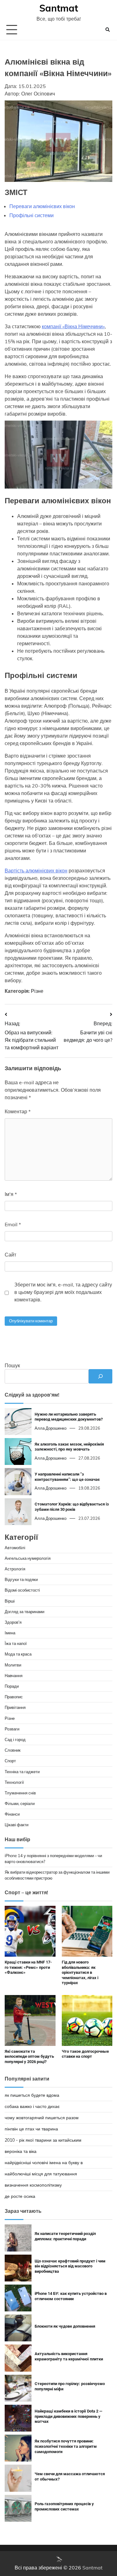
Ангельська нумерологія (28, 1558)
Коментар (18, 1111)
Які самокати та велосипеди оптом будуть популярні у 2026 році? (29, 2056)
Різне (37, 991)
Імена (10, 1633)
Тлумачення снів (20, 1793)
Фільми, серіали (20, 1803)
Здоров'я (13, 1622)
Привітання (15, 1707)
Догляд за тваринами (24, 1612)
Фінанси (12, 1814)
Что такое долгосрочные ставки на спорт (85, 2054)
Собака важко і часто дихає (32, 2106)
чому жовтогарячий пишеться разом (42, 2118)
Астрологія (15, 1569)
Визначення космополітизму (33, 2185)
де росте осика (20, 2196)
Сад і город (15, 1739)
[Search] (108, 30)
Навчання (14, 1676)
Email (13, 1224)
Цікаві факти (17, 1825)
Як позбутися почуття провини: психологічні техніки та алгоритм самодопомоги (66, 2446)
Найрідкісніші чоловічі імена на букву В (44, 2163)
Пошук (12, 1365)
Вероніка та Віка (21, 2151)
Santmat (59, 8)
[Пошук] (100, 1376)
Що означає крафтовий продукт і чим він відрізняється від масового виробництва (70, 2266)
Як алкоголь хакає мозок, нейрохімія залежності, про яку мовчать (69, 1447)
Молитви (13, 1665)
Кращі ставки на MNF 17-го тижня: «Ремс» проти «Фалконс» (28, 1967)
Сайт (10, 1255)
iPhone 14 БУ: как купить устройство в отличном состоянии (71, 2296)
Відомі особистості (22, 1590)
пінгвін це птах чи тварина (31, 2129)
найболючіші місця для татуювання (41, 2174)
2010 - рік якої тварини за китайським (43, 2140)
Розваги (12, 1729)
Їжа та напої (16, 1643)
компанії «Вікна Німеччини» (73, 326)
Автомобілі (15, 1548)
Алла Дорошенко (51, 1428)
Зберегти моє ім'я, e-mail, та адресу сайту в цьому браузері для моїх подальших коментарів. (63, 1292)
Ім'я (11, 1194)
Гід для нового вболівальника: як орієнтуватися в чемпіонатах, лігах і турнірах (80, 1973)
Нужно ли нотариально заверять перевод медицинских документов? (69, 1417)
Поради (12, 1686)
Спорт (10, 1761)
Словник (13, 1750)
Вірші (10, 1601)
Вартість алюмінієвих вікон (36, 871)
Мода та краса (18, 1654)
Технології (14, 1782)
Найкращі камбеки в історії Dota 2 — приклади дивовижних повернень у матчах (68, 2416)
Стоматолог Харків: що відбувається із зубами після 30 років (72, 1507)
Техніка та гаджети (22, 1772)
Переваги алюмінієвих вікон (42, 206)
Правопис (14, 1697)
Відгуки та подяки (21, 1579)
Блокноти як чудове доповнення (65, 2326)
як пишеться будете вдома (32, 2095)
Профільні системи (32, 215)
